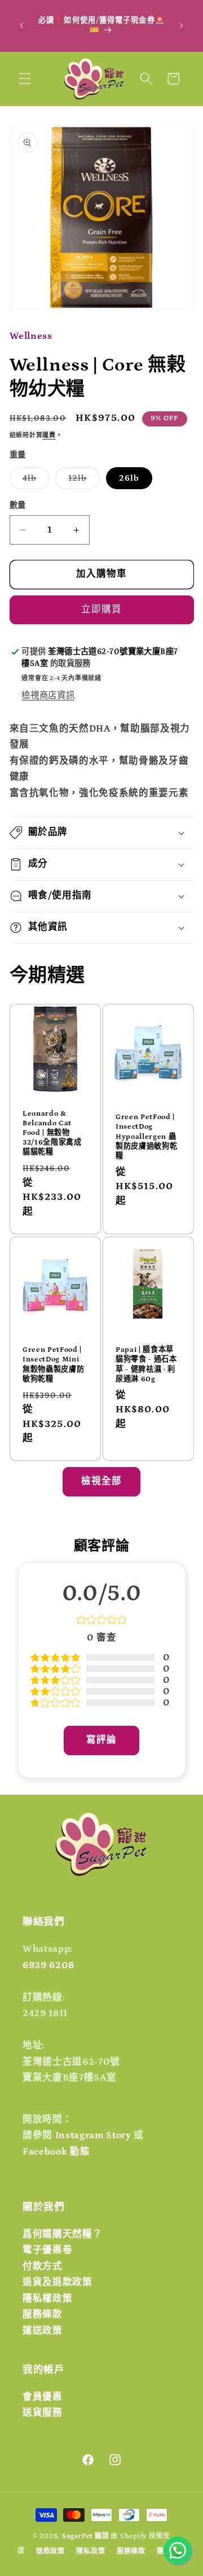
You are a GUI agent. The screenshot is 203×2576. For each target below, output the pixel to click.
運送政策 (43, 2331)
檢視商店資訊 (48, 696)
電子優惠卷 (47, 2250)
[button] (25, 79)
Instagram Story (93, 2135)
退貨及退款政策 (58, 2282)
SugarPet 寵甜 (85, 2536)
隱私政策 (91, 2551)
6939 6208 (48, 1965)
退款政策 (50, 2551)
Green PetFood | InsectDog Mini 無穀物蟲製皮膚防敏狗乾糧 (53, 1364)
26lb (129, 478)
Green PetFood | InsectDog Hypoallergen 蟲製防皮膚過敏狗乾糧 (146, 1137)
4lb (34, 481)
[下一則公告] (182, 25)
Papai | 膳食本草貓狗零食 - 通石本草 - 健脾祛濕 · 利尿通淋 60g (146, 1364)
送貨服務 (43, 2413)
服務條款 (43, 2314)
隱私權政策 (47, 2299)
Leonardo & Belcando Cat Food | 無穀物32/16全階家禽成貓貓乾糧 (52, 1133)
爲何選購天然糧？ (62, 2234)
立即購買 (101, 610)
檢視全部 (101, 1481)
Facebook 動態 (56, 2152)
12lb (82, 481)
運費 (49, 436)
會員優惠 (43, 2397)
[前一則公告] (22, 25)
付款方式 (43, 2266)
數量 (18, 506)
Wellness (31, 336)
